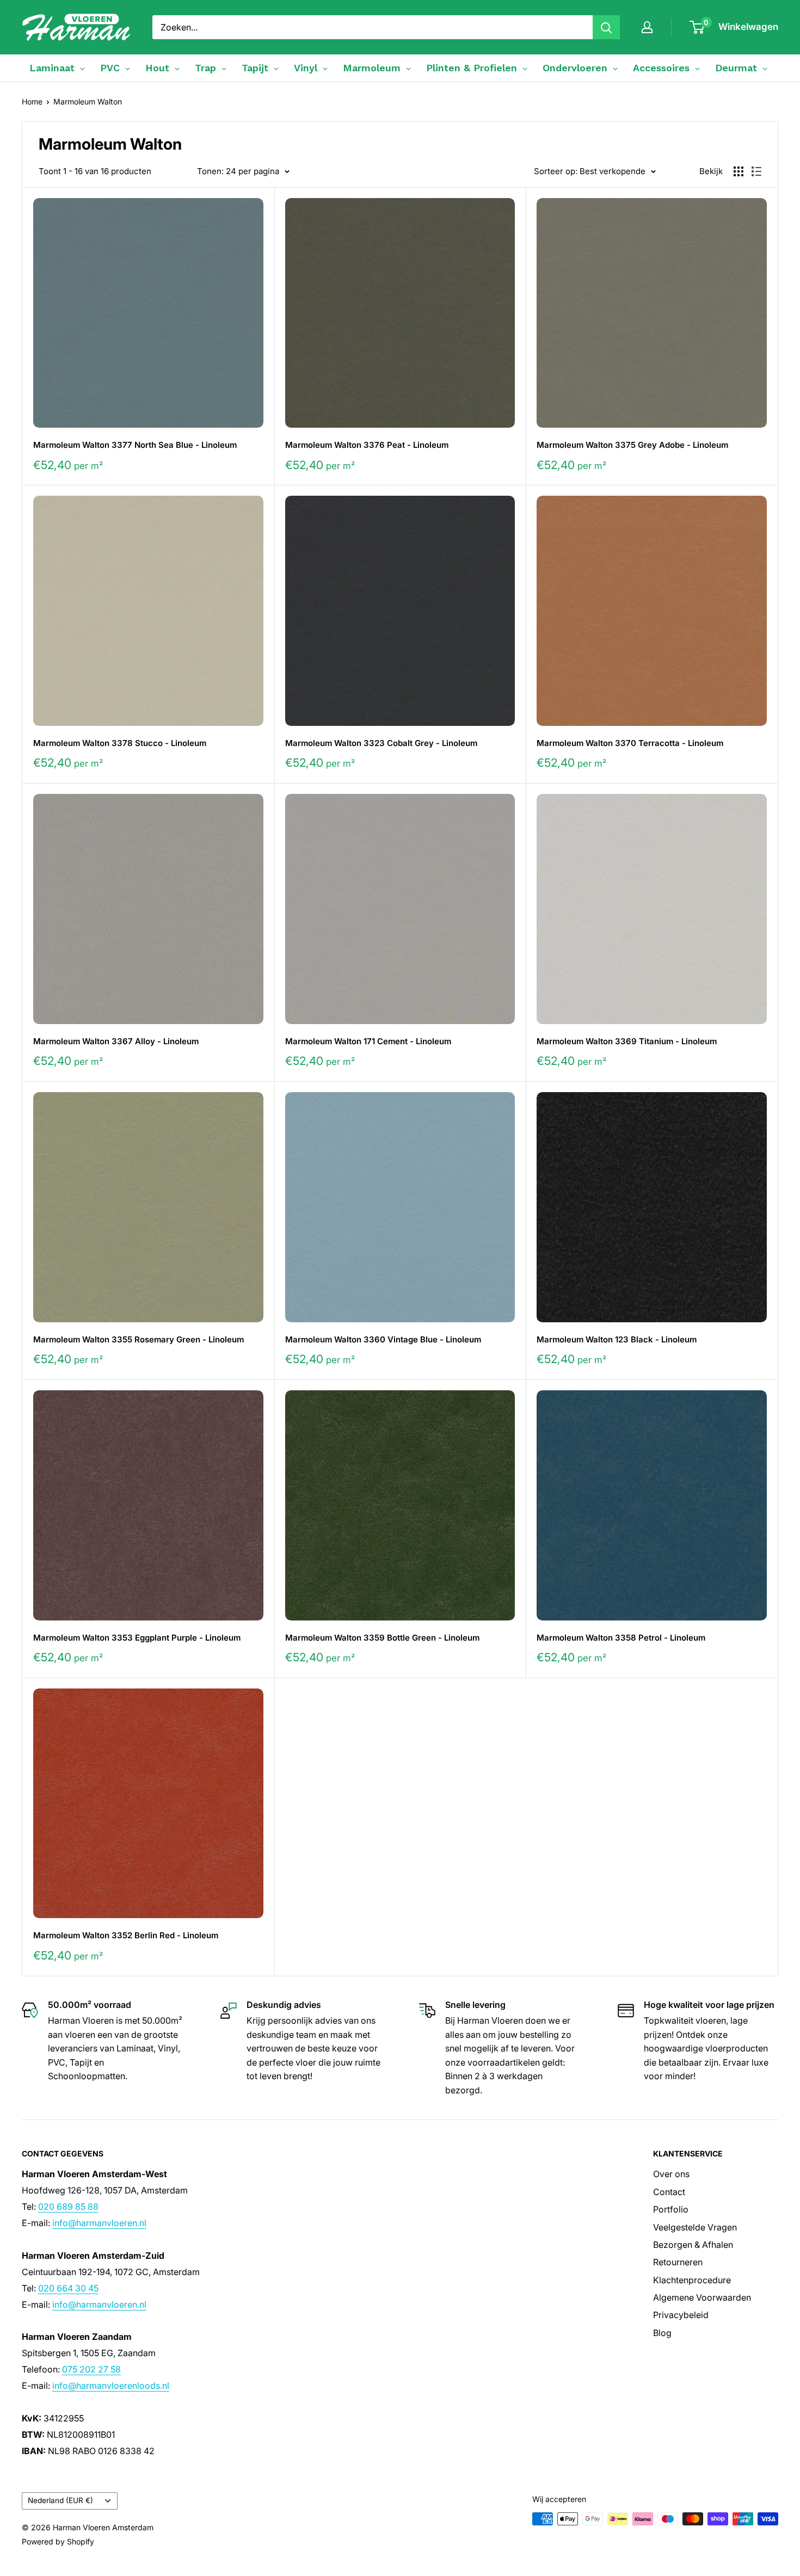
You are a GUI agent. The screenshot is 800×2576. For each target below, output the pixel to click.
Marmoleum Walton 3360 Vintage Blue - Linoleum (383, 1339)
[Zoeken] (606, 27)
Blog (662, 2333)
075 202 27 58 (91, 2369)
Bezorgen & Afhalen (693, 2245)
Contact (669, 2192)
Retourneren (678, 2262)
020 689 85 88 (68, 2207)
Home (32, 101)
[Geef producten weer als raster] (739, 171)
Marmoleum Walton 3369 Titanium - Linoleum (627, 1041)
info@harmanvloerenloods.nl (111, 2386)
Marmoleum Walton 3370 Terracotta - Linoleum (630, 743)
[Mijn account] (647, 27)
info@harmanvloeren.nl (99, 2223)
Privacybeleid (681, 2315)
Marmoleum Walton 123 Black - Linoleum (617, 1339)
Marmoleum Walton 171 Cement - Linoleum (368, 1041)
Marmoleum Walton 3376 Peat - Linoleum (367, 445)
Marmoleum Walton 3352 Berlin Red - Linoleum (126, 1935)
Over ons (671, 2174)
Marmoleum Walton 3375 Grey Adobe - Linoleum (632, 445)
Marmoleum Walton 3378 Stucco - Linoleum (120, 743)
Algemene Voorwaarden (702, 2297)
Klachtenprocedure (692, 2280)
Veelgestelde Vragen (695, 2227)
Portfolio (671, 2209)
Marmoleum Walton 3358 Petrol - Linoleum (621, 1638)
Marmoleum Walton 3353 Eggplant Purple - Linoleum (137, 1638)
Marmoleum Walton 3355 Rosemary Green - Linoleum (139, 1339)
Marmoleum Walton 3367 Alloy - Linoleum (116, 1041)
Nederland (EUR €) (60, 2500)
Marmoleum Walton (88, 101)
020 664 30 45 (68, 2288)
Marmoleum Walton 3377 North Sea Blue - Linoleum (135, 445)
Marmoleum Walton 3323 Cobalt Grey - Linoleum (381, 743)
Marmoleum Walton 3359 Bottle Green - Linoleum (382, 1638)
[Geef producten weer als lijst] (756, 171)
